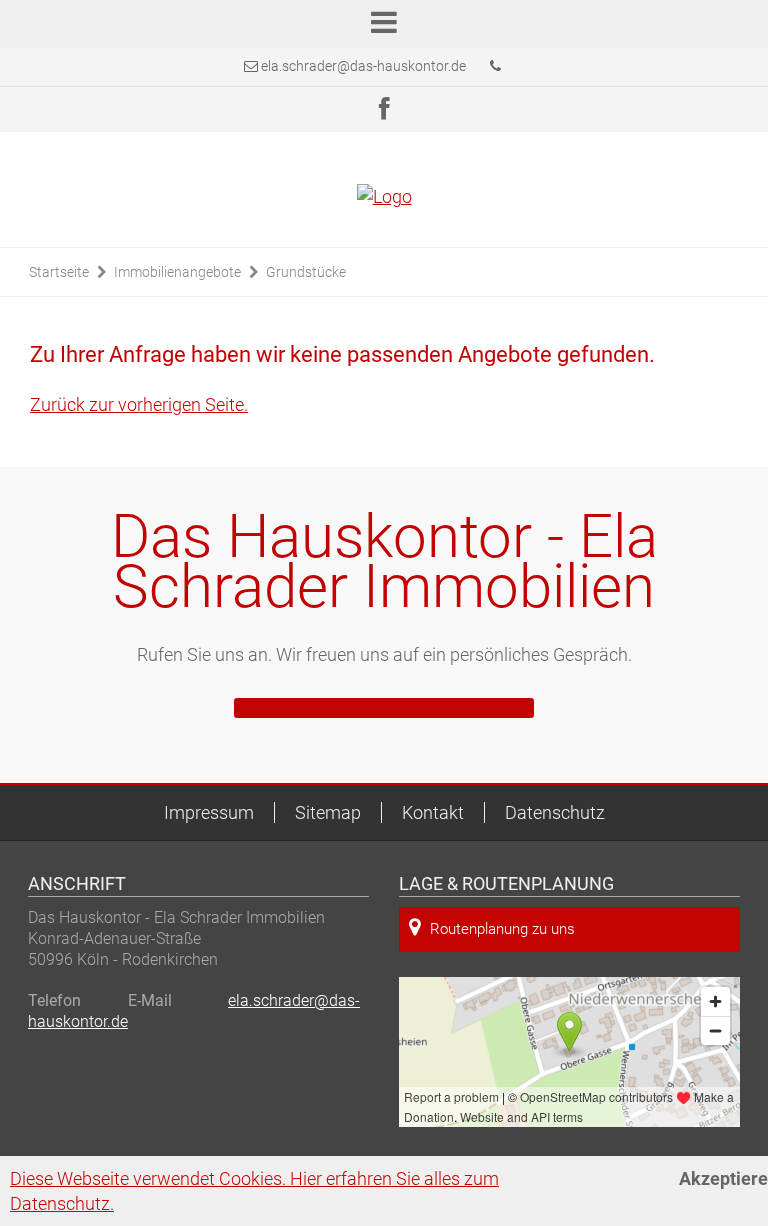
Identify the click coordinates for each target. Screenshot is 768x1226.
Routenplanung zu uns (502, 929)
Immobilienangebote (177, 272)
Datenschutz (555, 812)
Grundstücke (306, 272)
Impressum (209, 812)
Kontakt (433, 812)
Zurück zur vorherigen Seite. (139, 404)
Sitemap (328, 812)
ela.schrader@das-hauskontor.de (363, 66)
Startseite (59, 272)
